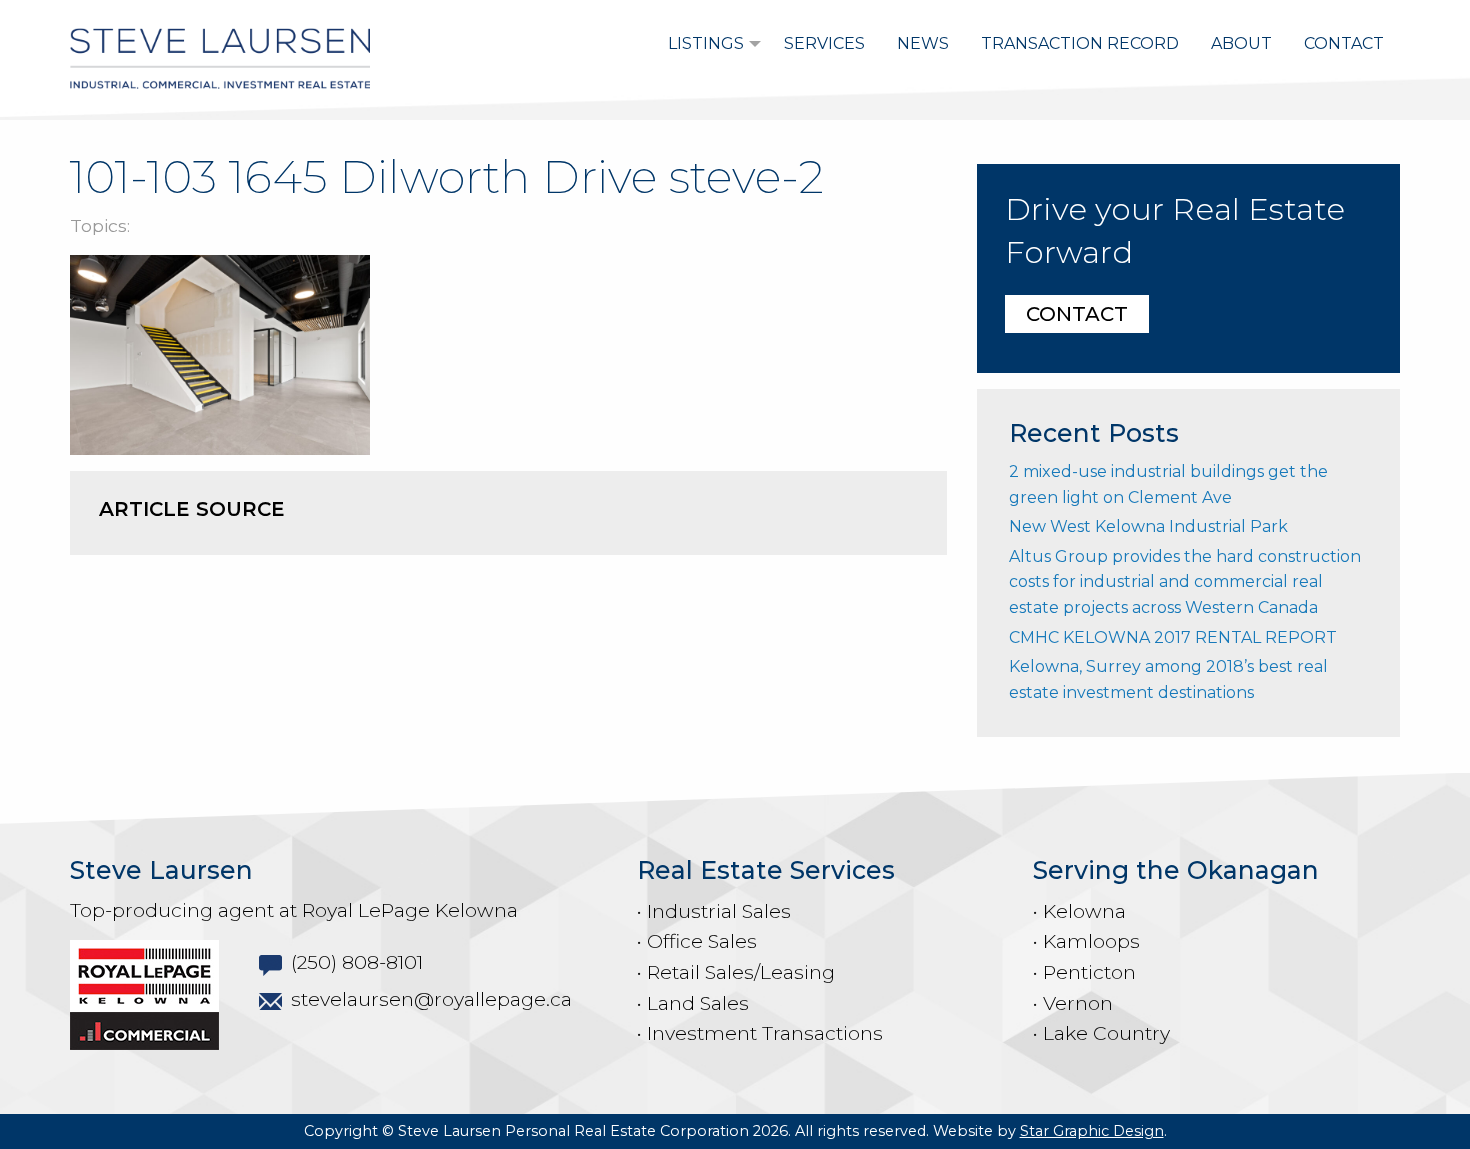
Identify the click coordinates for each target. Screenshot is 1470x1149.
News (923, 43)
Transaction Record (1080, 43)
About (1241, 43)
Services (824, 43)
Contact (1344, 43)
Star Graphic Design (1092, 1131)
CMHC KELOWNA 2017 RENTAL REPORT (1173, 637)
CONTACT (1077, 314)
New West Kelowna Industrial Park (1148, 526)
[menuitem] (710, 44)
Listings (706, 43)
